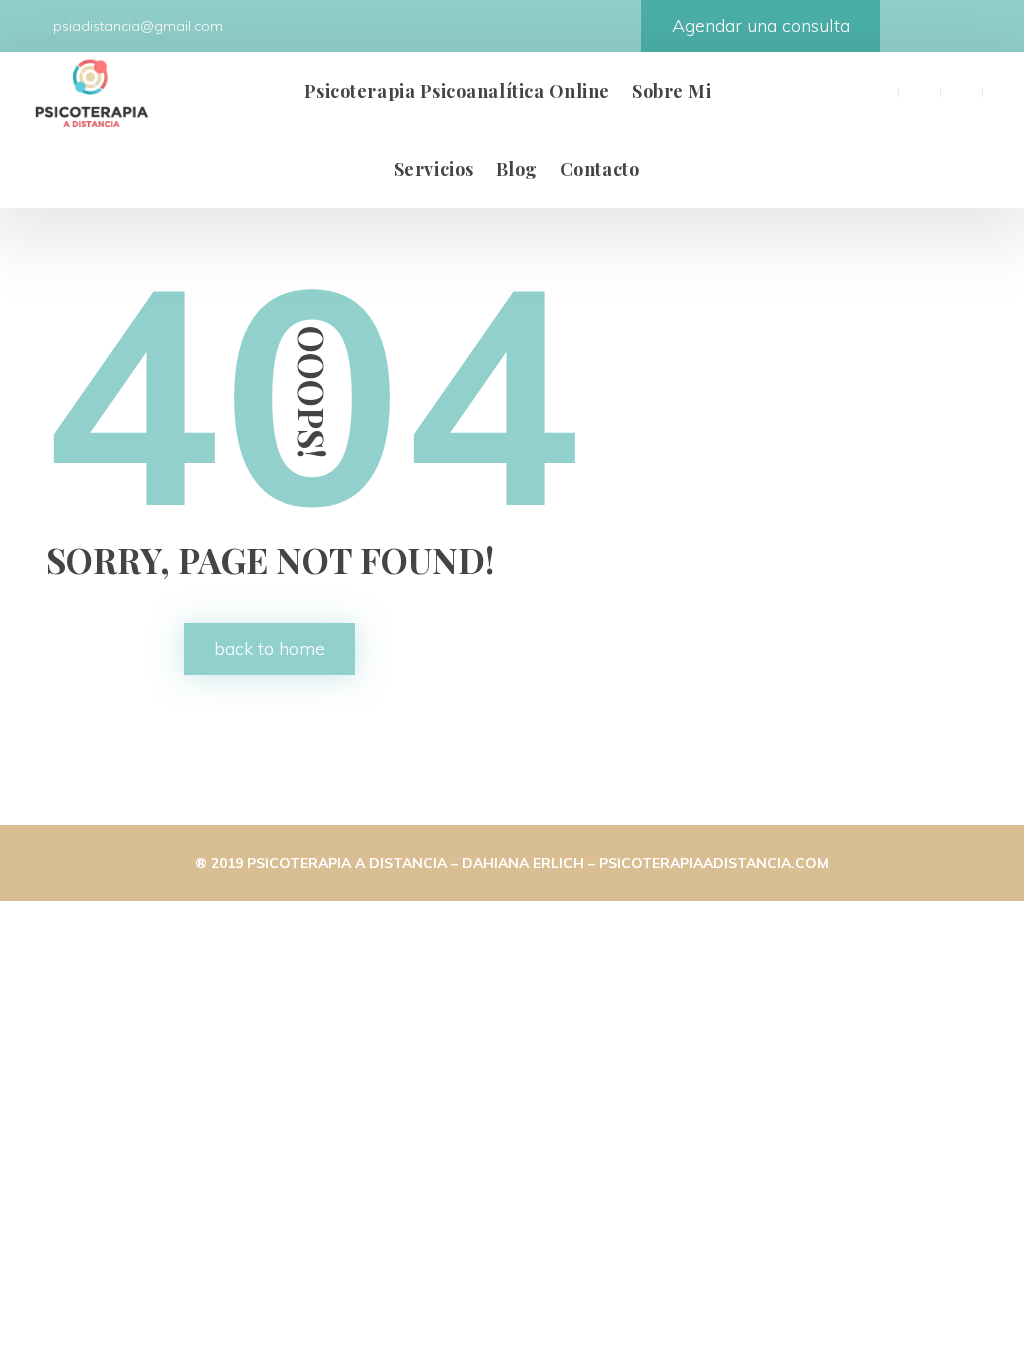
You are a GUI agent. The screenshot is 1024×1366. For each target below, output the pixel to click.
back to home (269, 648)
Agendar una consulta (761, 25)
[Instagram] (961, 90)
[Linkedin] (919, 90)
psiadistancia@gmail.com (136, 26)
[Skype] (1003, 90)
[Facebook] (877, 90)
